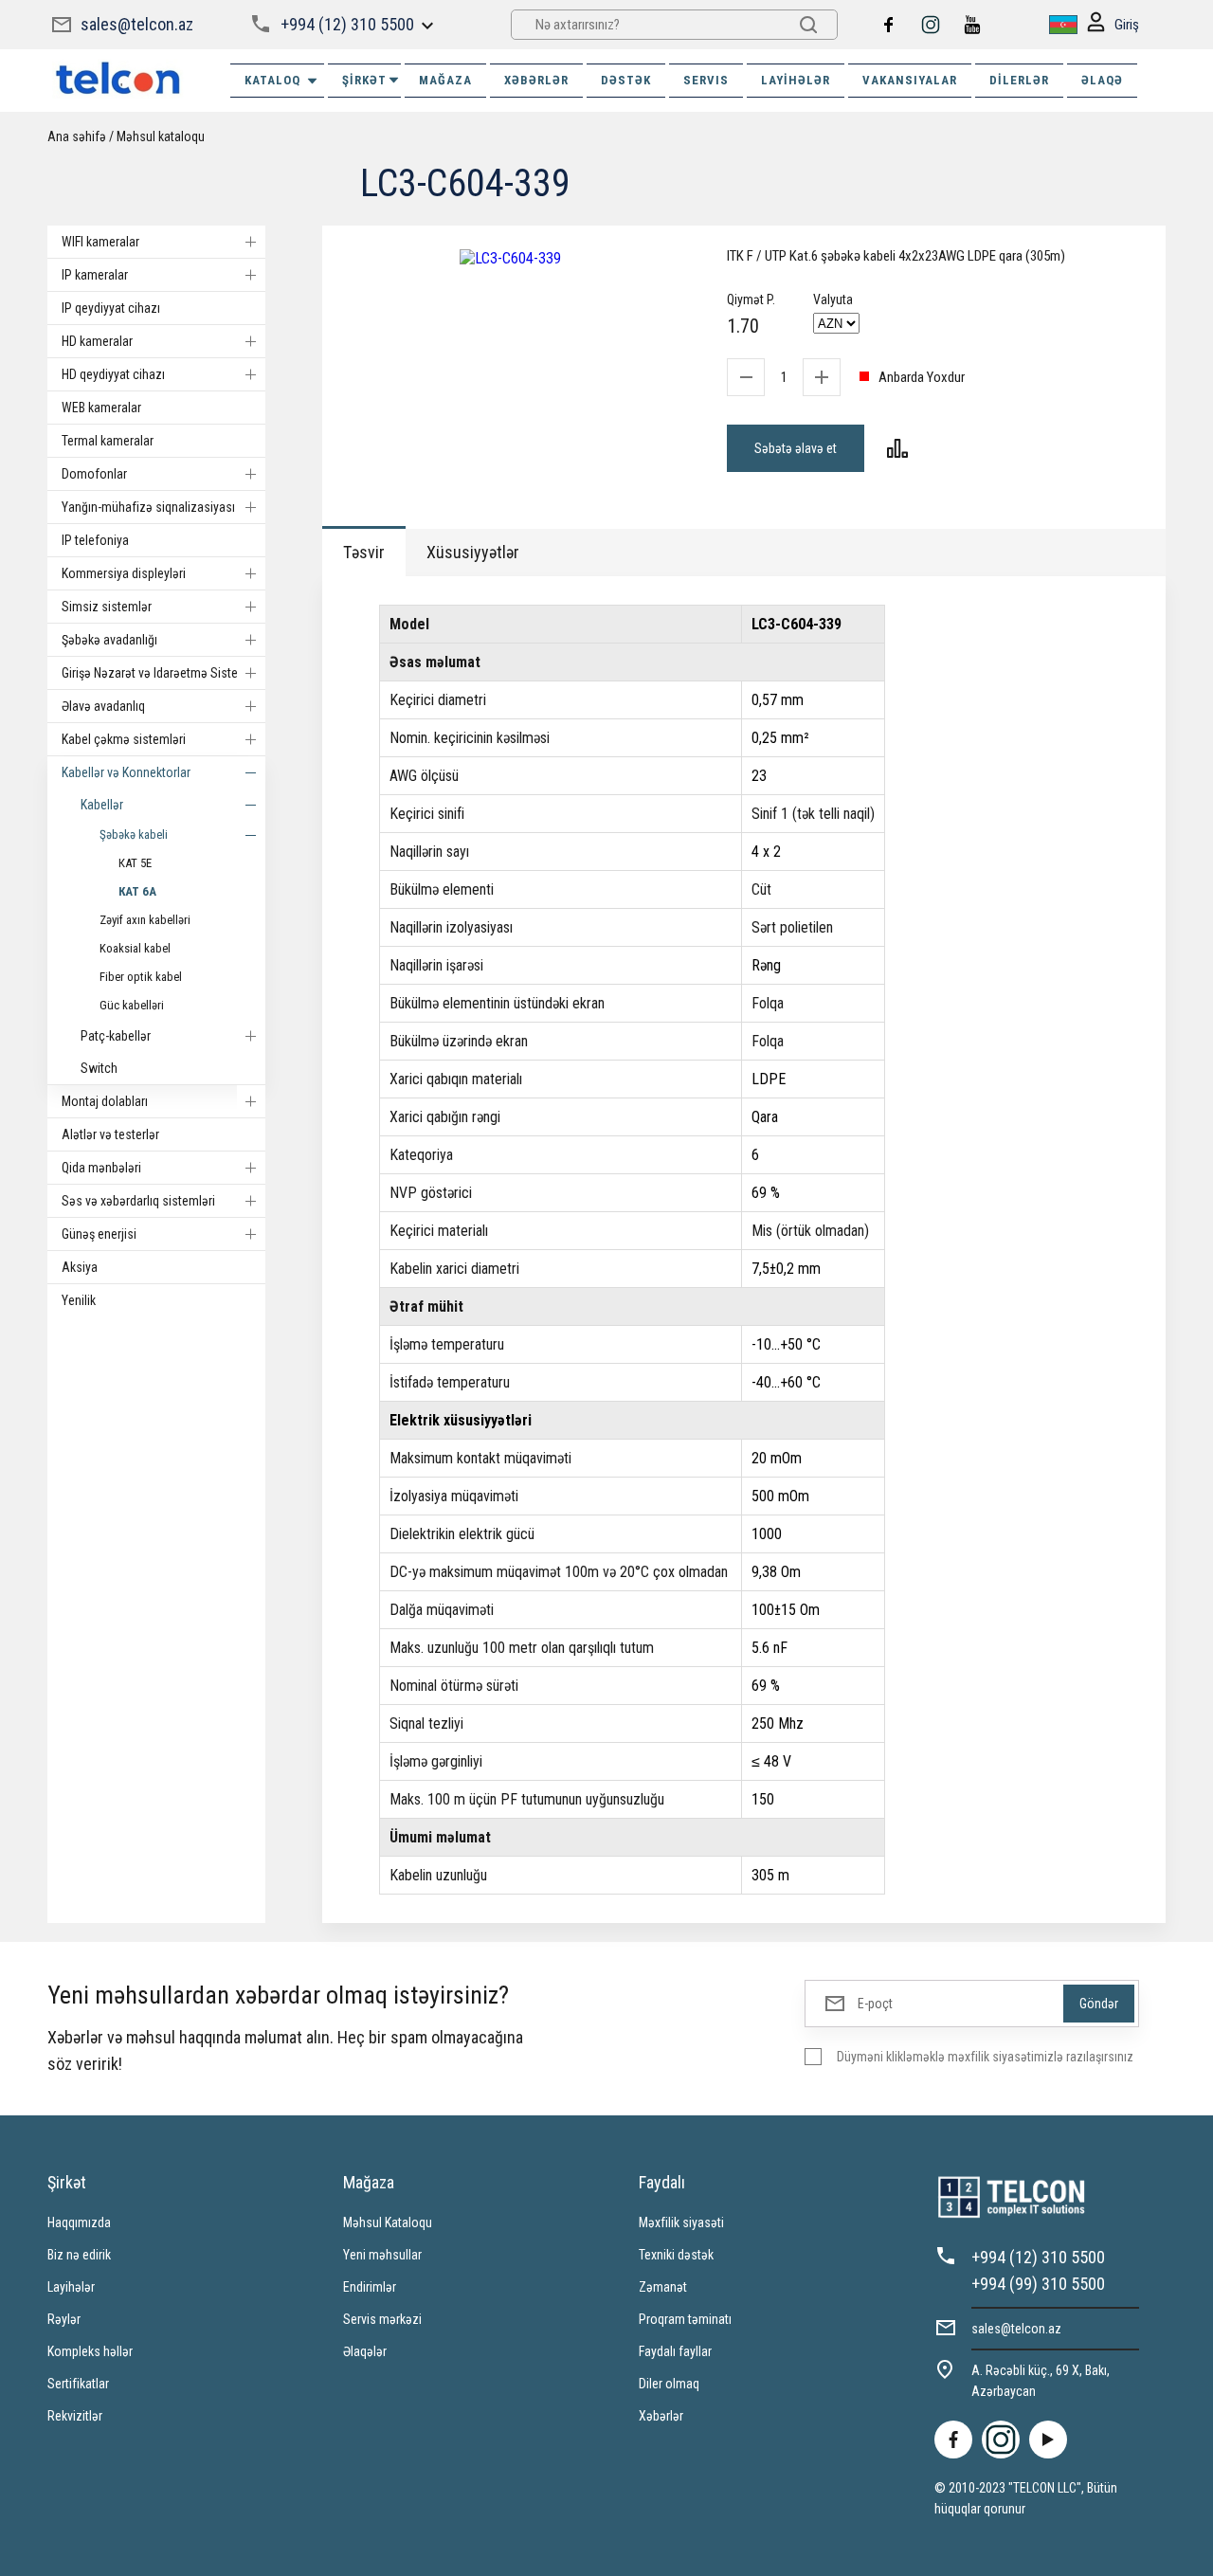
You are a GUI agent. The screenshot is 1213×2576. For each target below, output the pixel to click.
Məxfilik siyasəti (681, 2222)
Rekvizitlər (75, 2416)
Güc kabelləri (132, 1005)
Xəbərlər (661, 2416)
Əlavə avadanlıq (103, 706)
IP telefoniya (95, 540)
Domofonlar (94, 474)
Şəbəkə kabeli (134, 834)
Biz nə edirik (79, 2255)
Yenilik (79, 1300)
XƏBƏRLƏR (536, 80)
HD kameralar (97, 341)
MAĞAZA (445, 80)
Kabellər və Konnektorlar (126, 772)
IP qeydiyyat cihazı (111, 308)
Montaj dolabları (105, 1101)
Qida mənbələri (101, 1168)
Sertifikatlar (78, 2384)
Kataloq (272, 80)
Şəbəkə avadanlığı (109, 640)
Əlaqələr (365, 2351)
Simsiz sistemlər (107, 607)
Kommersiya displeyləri (124, 573)
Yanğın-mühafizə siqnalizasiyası (148, 507)
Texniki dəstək (676, 2255)
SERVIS (706, 80)
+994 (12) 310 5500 (347, 24)
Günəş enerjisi (99, 1234)
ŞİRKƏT (364, 80)
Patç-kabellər (116, 1036)
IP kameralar (95, 275)
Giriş (1127, 25)
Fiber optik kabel (141, 977)
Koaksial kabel (135, 948)
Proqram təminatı (685, 2319)
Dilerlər (1019, 80)
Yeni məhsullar (382, 2255)
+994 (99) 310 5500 (1038, 2284)
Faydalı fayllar (675, 2351)
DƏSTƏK (626, 80)
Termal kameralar (108, 441)
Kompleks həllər (90, 2351)
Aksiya (80, 1267)
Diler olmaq (669, 2384)
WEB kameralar (101, 408)
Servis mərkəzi (382, 2319)
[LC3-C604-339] (510, 258)
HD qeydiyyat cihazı (113, 374)
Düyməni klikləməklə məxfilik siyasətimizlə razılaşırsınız (985, 2057)
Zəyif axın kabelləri (145, 920)
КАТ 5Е (135, 863)
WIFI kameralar (100, 242)
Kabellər (102, 805)
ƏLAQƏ (1102, 80)
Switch (99, 1068)
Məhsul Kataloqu (388, 2222)
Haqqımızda (79, 2222)
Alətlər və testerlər (110, 1134)
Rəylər (64, 2319)
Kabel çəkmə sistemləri (124, 739)
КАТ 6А (137, 891)
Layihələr (796, 80)
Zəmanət (663, 2287)
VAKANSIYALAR (910, 80)
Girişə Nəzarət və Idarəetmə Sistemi (156, 673)
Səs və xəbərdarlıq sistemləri (138, 1201)
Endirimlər (370, 2287)
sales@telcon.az (137, 24)
